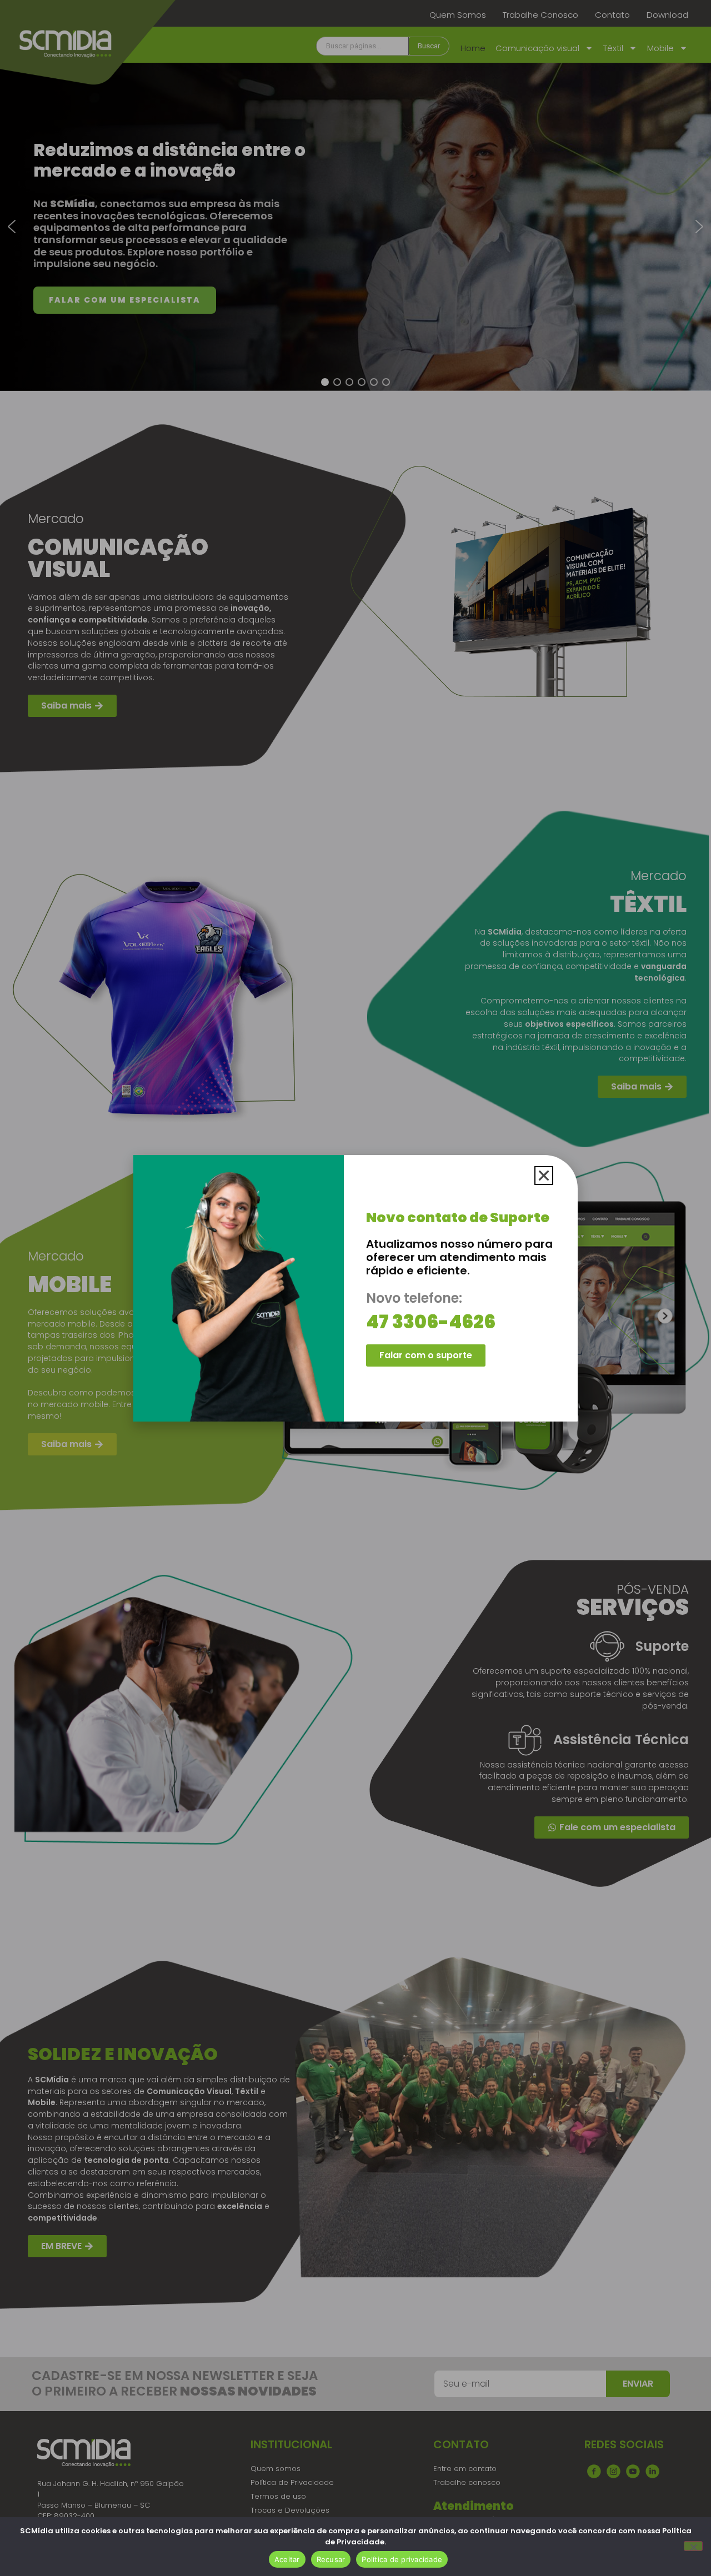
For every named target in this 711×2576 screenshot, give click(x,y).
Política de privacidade (402, 2559)
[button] (544, 1176)
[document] (355, 1288)
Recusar (331, 2559)
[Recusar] (693, 2546)
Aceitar (287, 2559)
